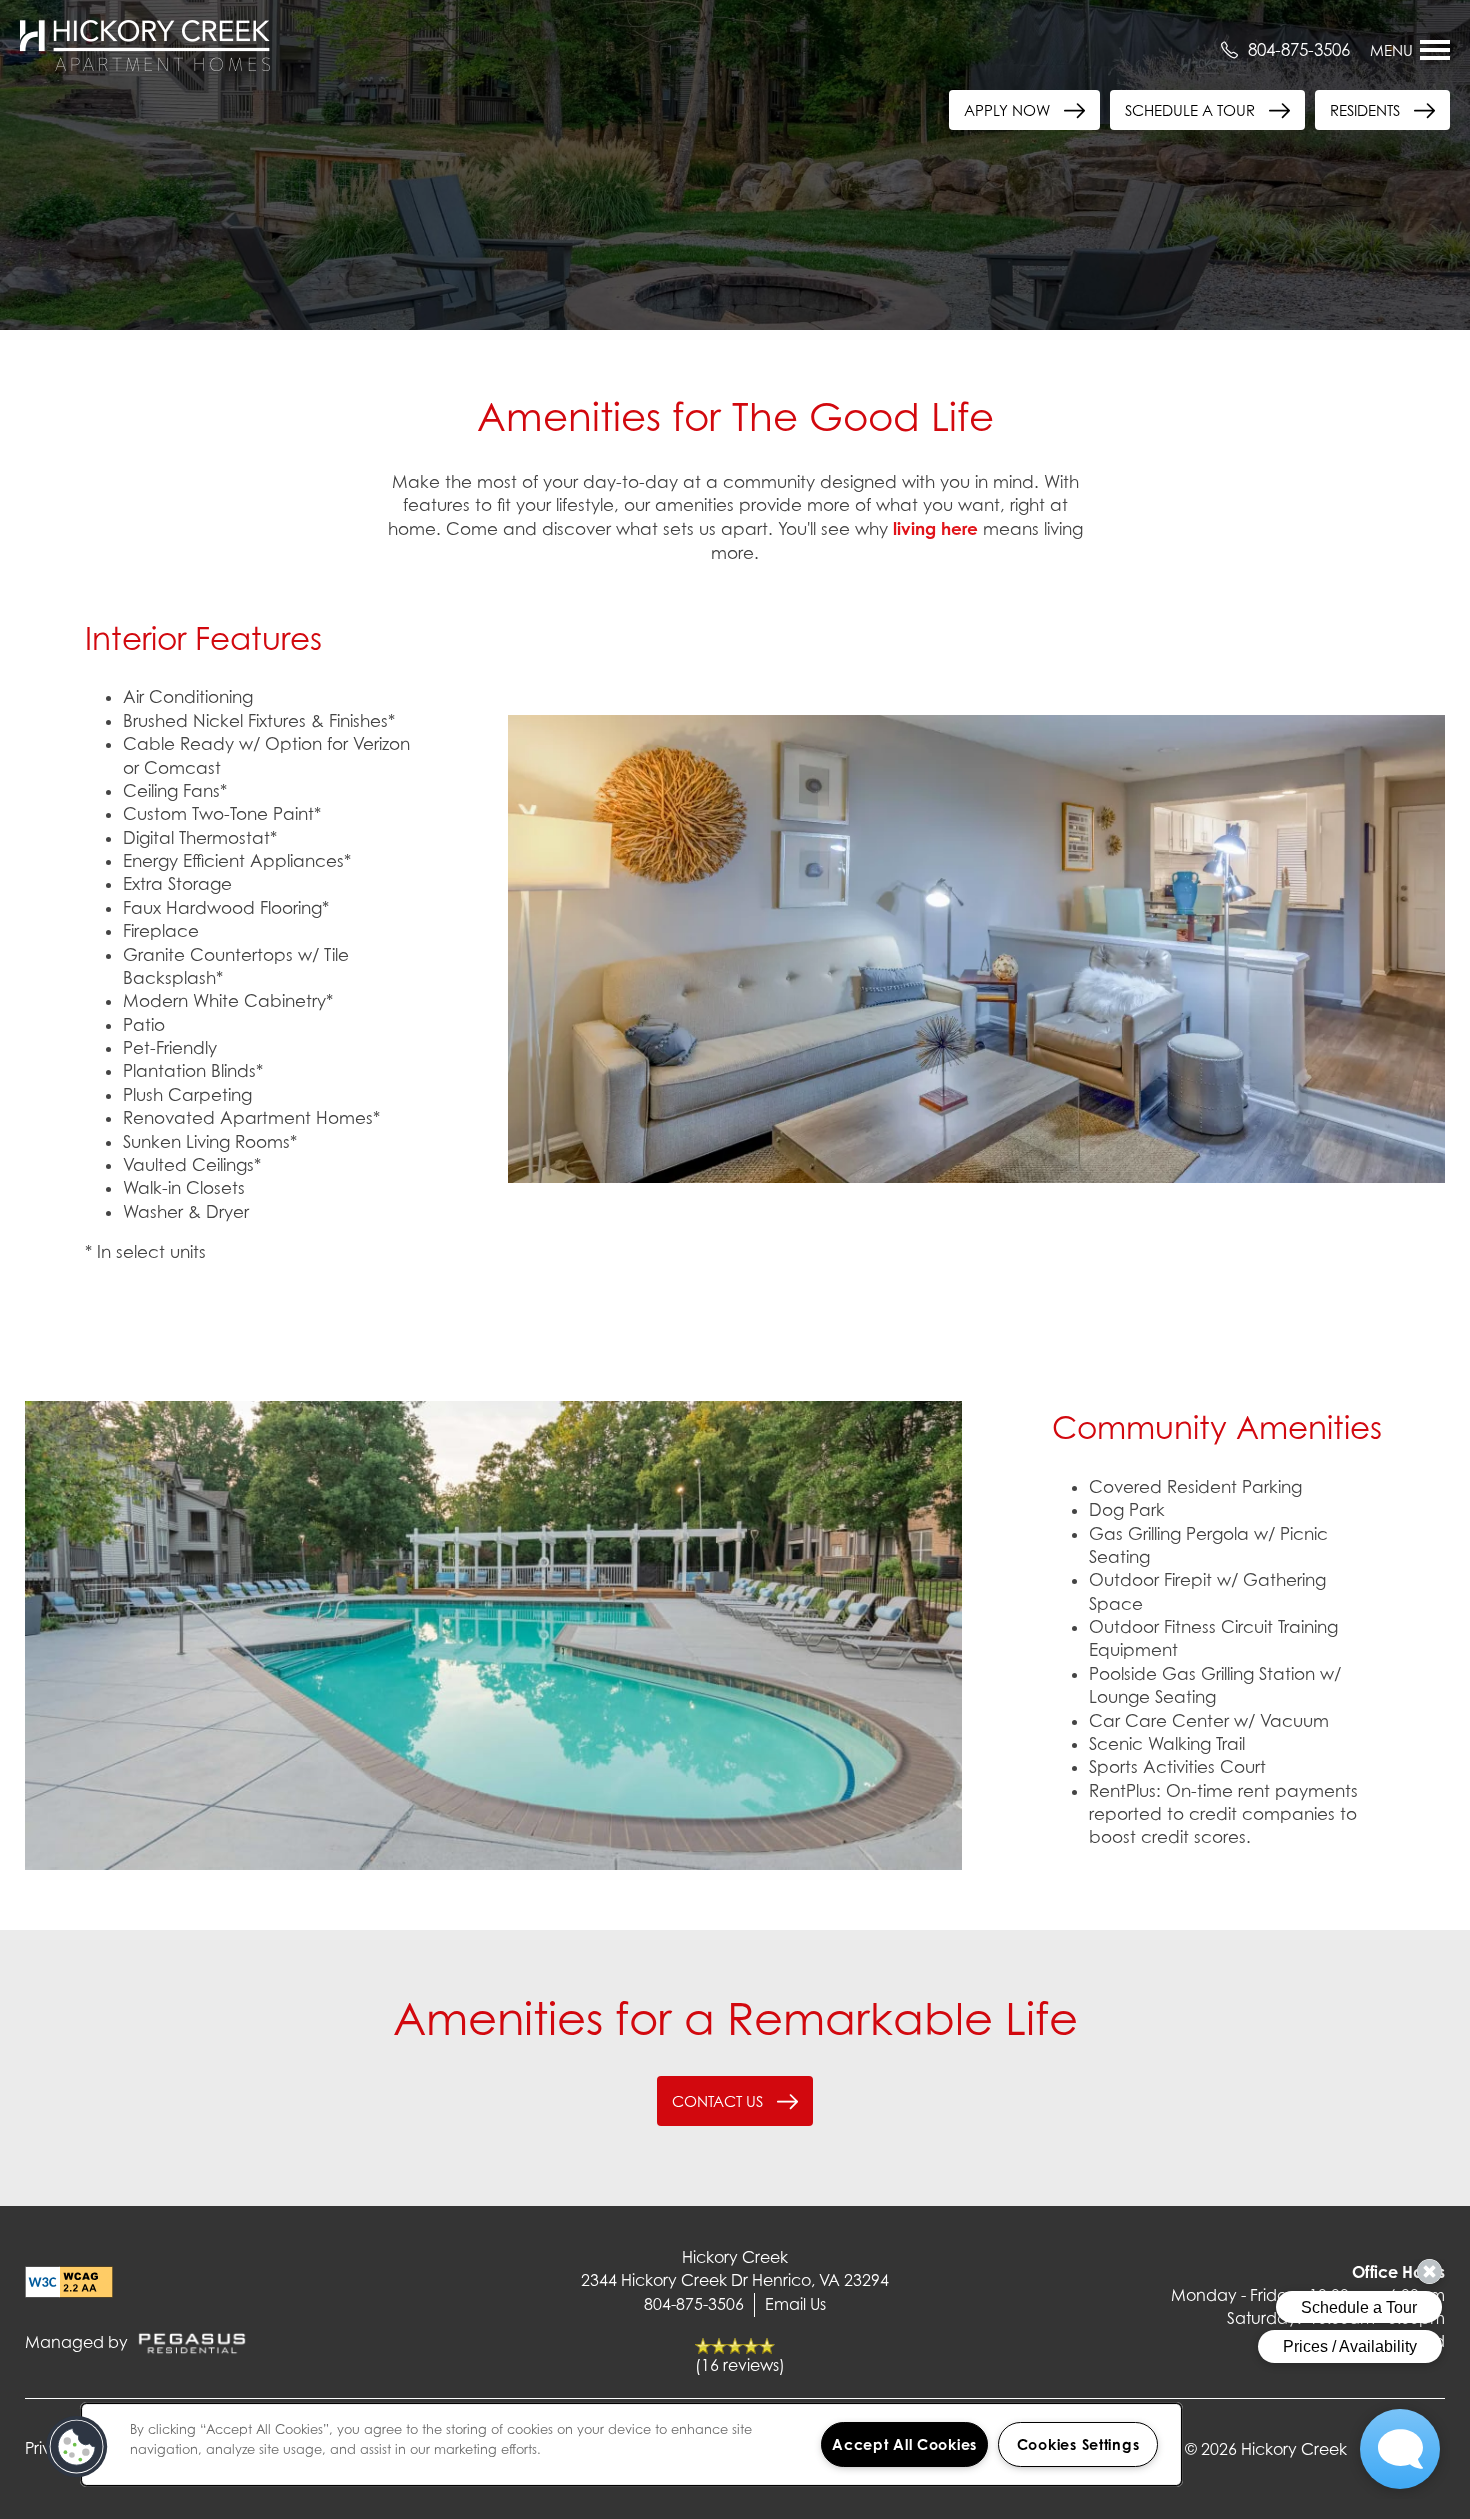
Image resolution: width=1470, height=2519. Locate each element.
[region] (631, 2444)
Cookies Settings (1078, 2444)
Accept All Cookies (904, 2444)
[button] (1382, 110)
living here (935, 528)
